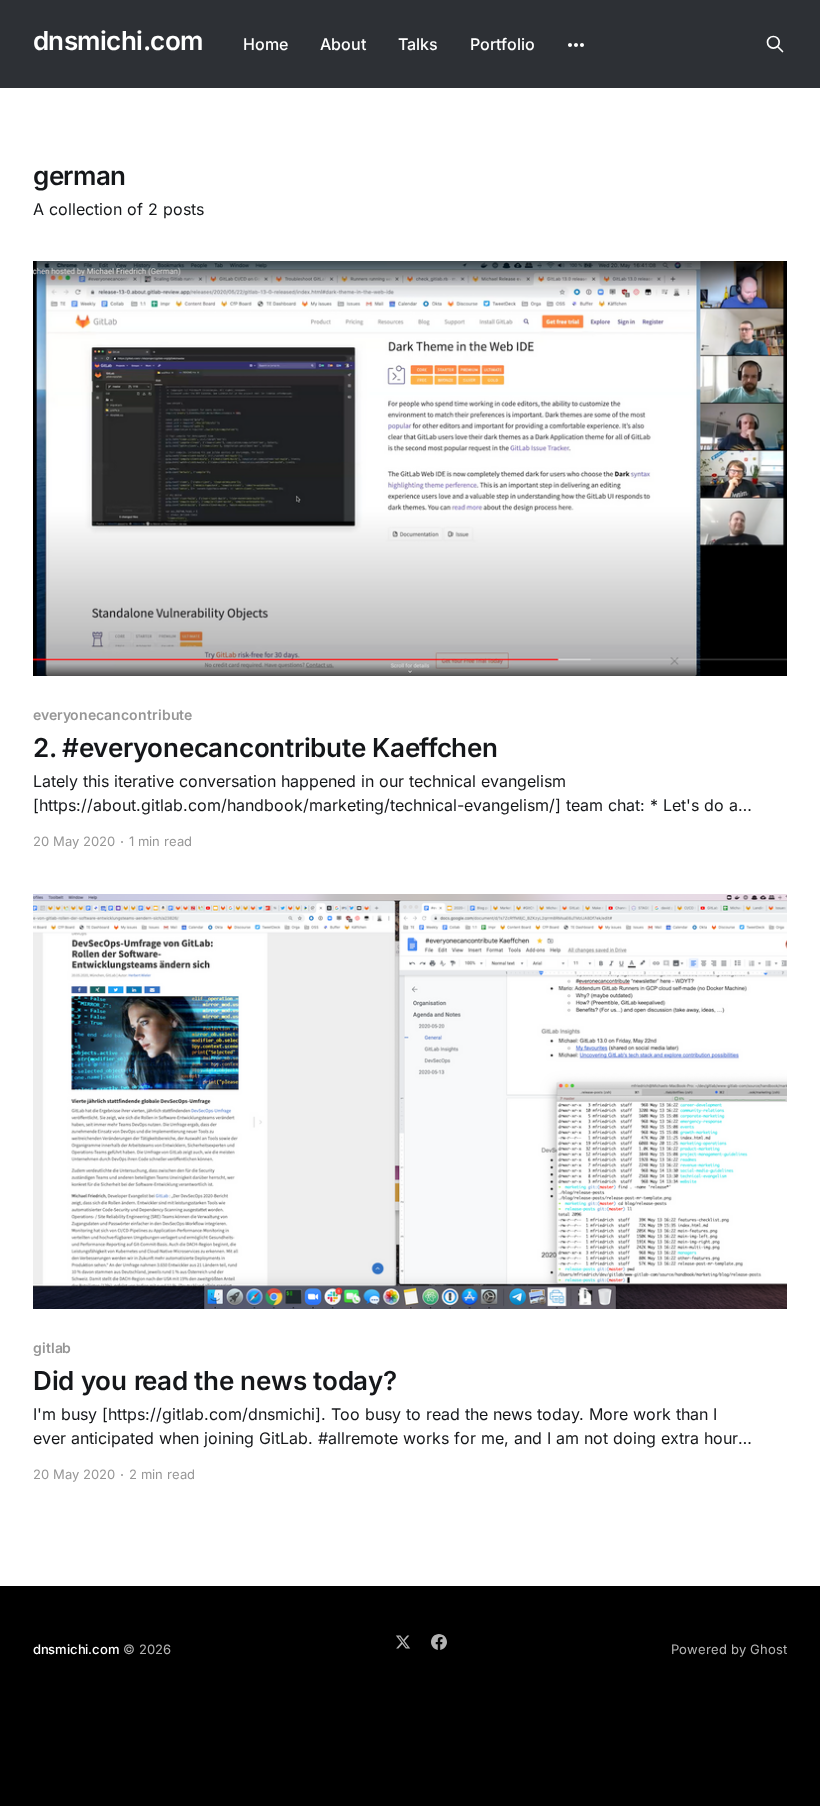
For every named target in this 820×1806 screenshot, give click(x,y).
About (343, 44)
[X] (403, 1642)
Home (265, 44)
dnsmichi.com (118, 41)
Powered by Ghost (729, 1649)
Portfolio (502, 44)
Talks (418, 44)
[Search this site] (775, 44)
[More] (576, 45)
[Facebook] (439, 1642)
